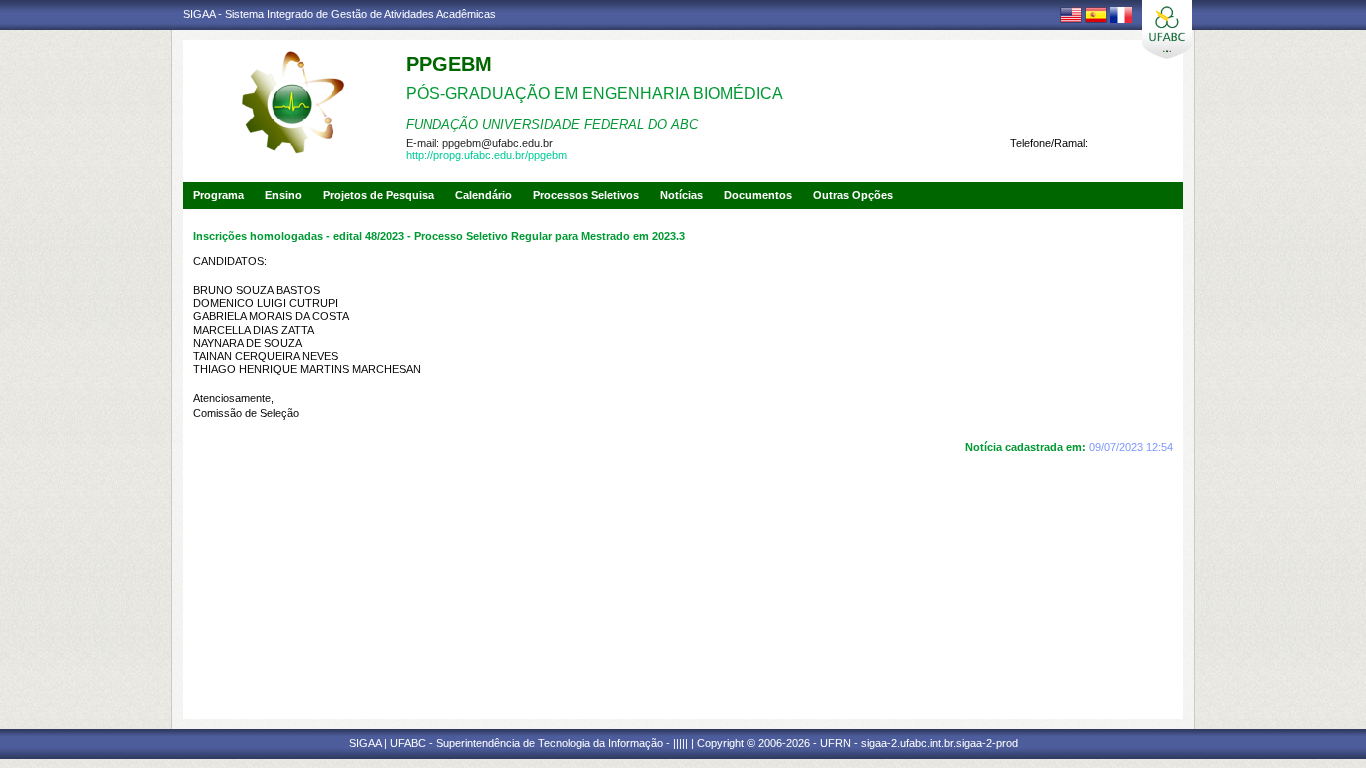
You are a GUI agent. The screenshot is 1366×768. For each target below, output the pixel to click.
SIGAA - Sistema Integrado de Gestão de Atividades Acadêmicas (339, 14)
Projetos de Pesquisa (378, 195)
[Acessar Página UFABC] (1167, 29)
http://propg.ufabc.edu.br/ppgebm (486, 155)
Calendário (483, 195)
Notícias (681, 195)
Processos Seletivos (586, 195)
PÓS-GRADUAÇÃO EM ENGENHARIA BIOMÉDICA (594, 93)
